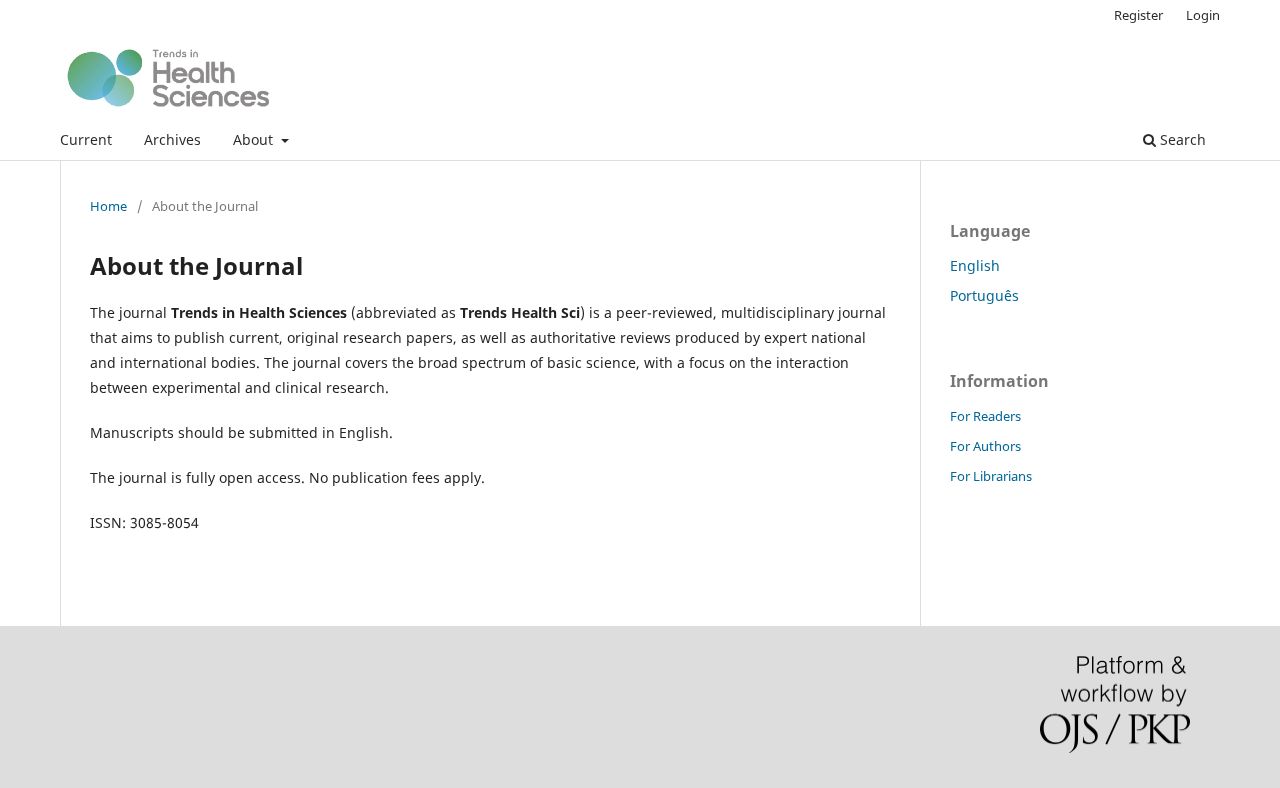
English (975, 265)
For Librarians (991, 476)
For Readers (985, 416)
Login (1203, 15)
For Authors (985, 446)
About (255, 139)
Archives (172, 139)
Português (984, 295)
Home (108, 206)
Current (86, 139)
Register (1138, 15)
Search (1181, 139)
